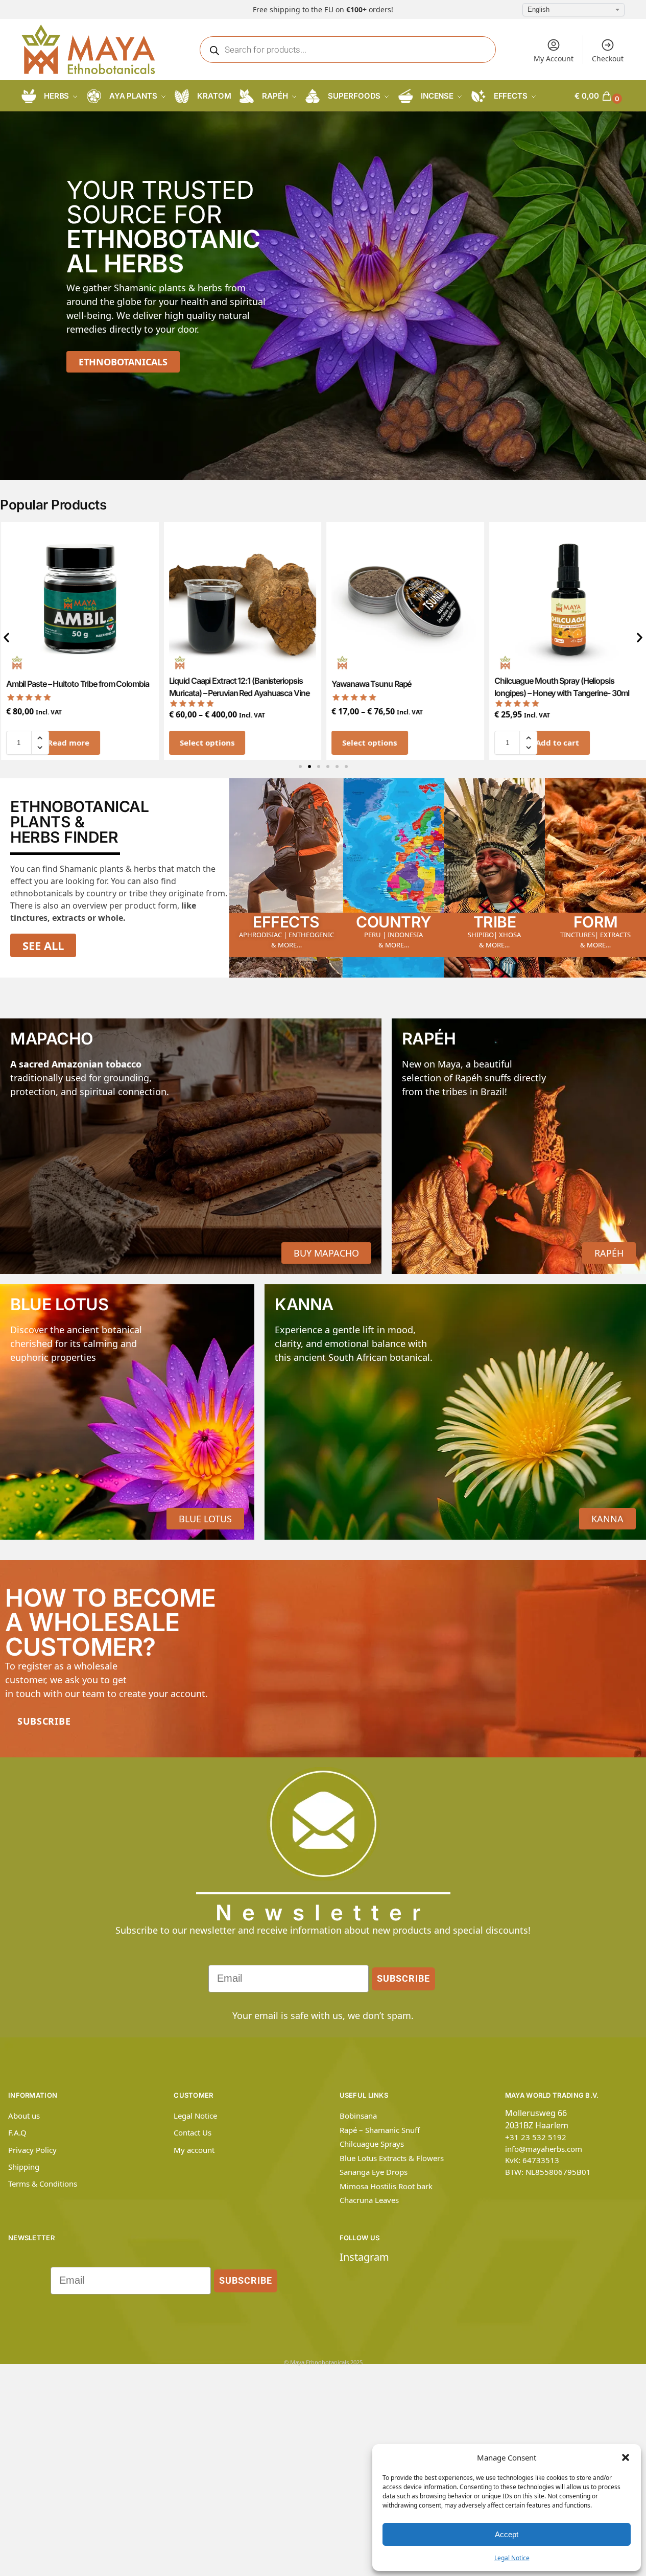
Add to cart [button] (556, 742)
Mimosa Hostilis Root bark (386, 2186)
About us (24, 2116)
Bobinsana (358, 2116)
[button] (626, 2457)
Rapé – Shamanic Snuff (380, 2130)
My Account (554, 59)
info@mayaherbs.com (544, 2149)
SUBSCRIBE (403, 1978)
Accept (507, 2534)
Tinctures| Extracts (595, 935)
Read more (67, 742)
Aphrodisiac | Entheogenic (286, 935)
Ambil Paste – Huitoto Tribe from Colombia (77, 684)
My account (194, 2150)
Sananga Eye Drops (374, 2172)
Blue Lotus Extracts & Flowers (392, 2158)
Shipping (24, 2167)
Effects (286, 922)
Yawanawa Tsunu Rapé (371, 684)
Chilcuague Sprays (372, 2144)
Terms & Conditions (43, 2184)
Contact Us (193, 2132)
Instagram (364, 2257)
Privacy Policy (32, 2150)
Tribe (495, 922)
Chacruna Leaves (369, 2200)
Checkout (608, 59)
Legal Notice (512, 2558)
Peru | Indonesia (393, 935)
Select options (206, 742)
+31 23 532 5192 (536, 2137)
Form (596, 922)
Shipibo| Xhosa (494, 935)
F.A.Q (17, 2132)
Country (393, 922)
